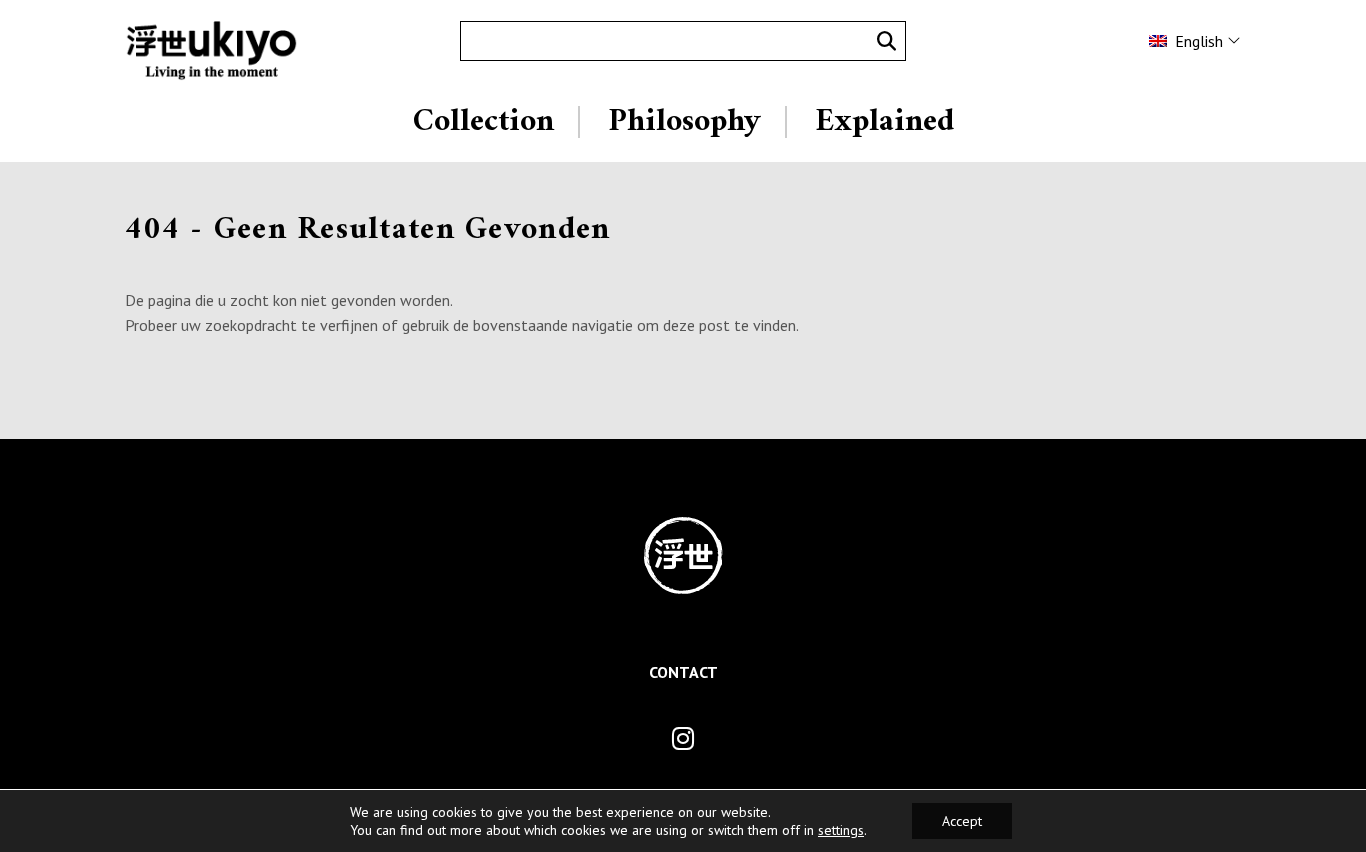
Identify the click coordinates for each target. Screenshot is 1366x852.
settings (841, 830)
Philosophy (684, 122)
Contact (683, 672)
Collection (483, 122)
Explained (884, 122)
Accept (962, 821)
